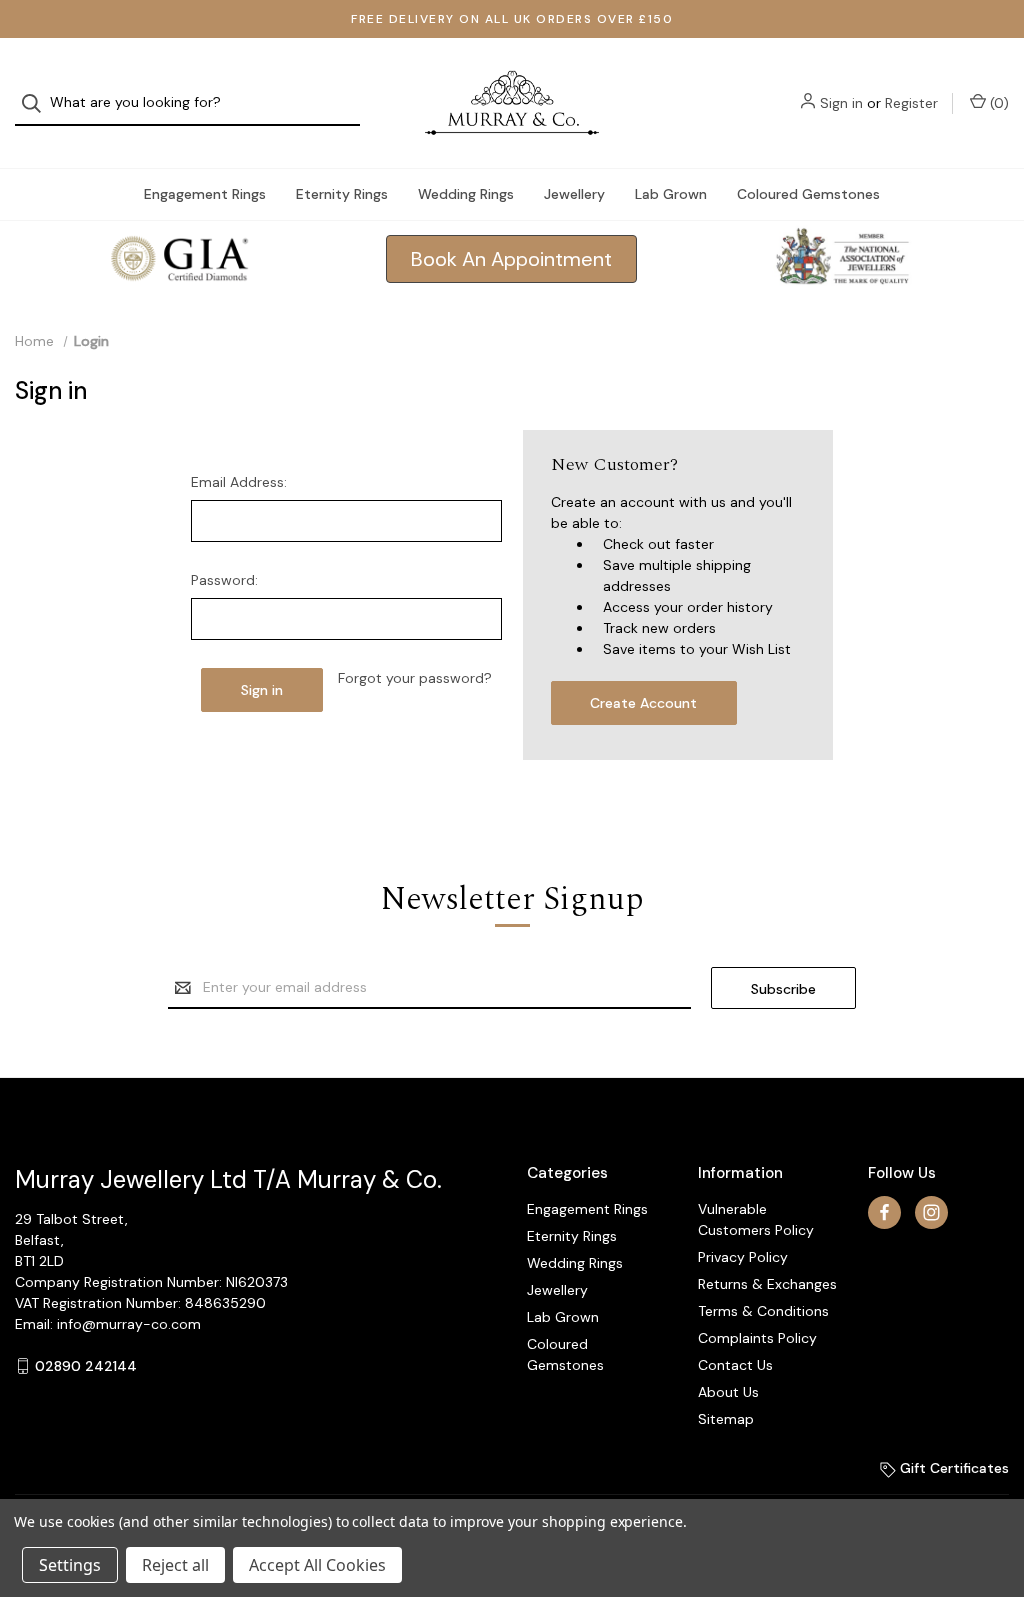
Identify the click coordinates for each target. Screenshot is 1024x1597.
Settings (70, 1565)
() (997, 103)
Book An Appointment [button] (511, 259)
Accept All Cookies (317, 1565)
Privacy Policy (743, 1257)
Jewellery (574, 194)
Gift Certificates (952, 1468)
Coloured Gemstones (808, 194)
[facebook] (884, 1212)
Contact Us (735, 1365)
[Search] (37, 103)
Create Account (643, 703)
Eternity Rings (342, 194)
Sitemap (726, 1419)
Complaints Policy (757, 1338)
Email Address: (239, 482)
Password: (224, 580)
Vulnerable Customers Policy (756, 1219)
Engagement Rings (205, 194)
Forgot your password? (415, 678)
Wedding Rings (466, 194)
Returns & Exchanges (767, 1284)
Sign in (841, 103)
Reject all (175, 1565)
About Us (728, 1392)
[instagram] (931, 1212)
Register (911, 103)
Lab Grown (671, 194)
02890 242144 (86, 1366)
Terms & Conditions (763, 1311)
